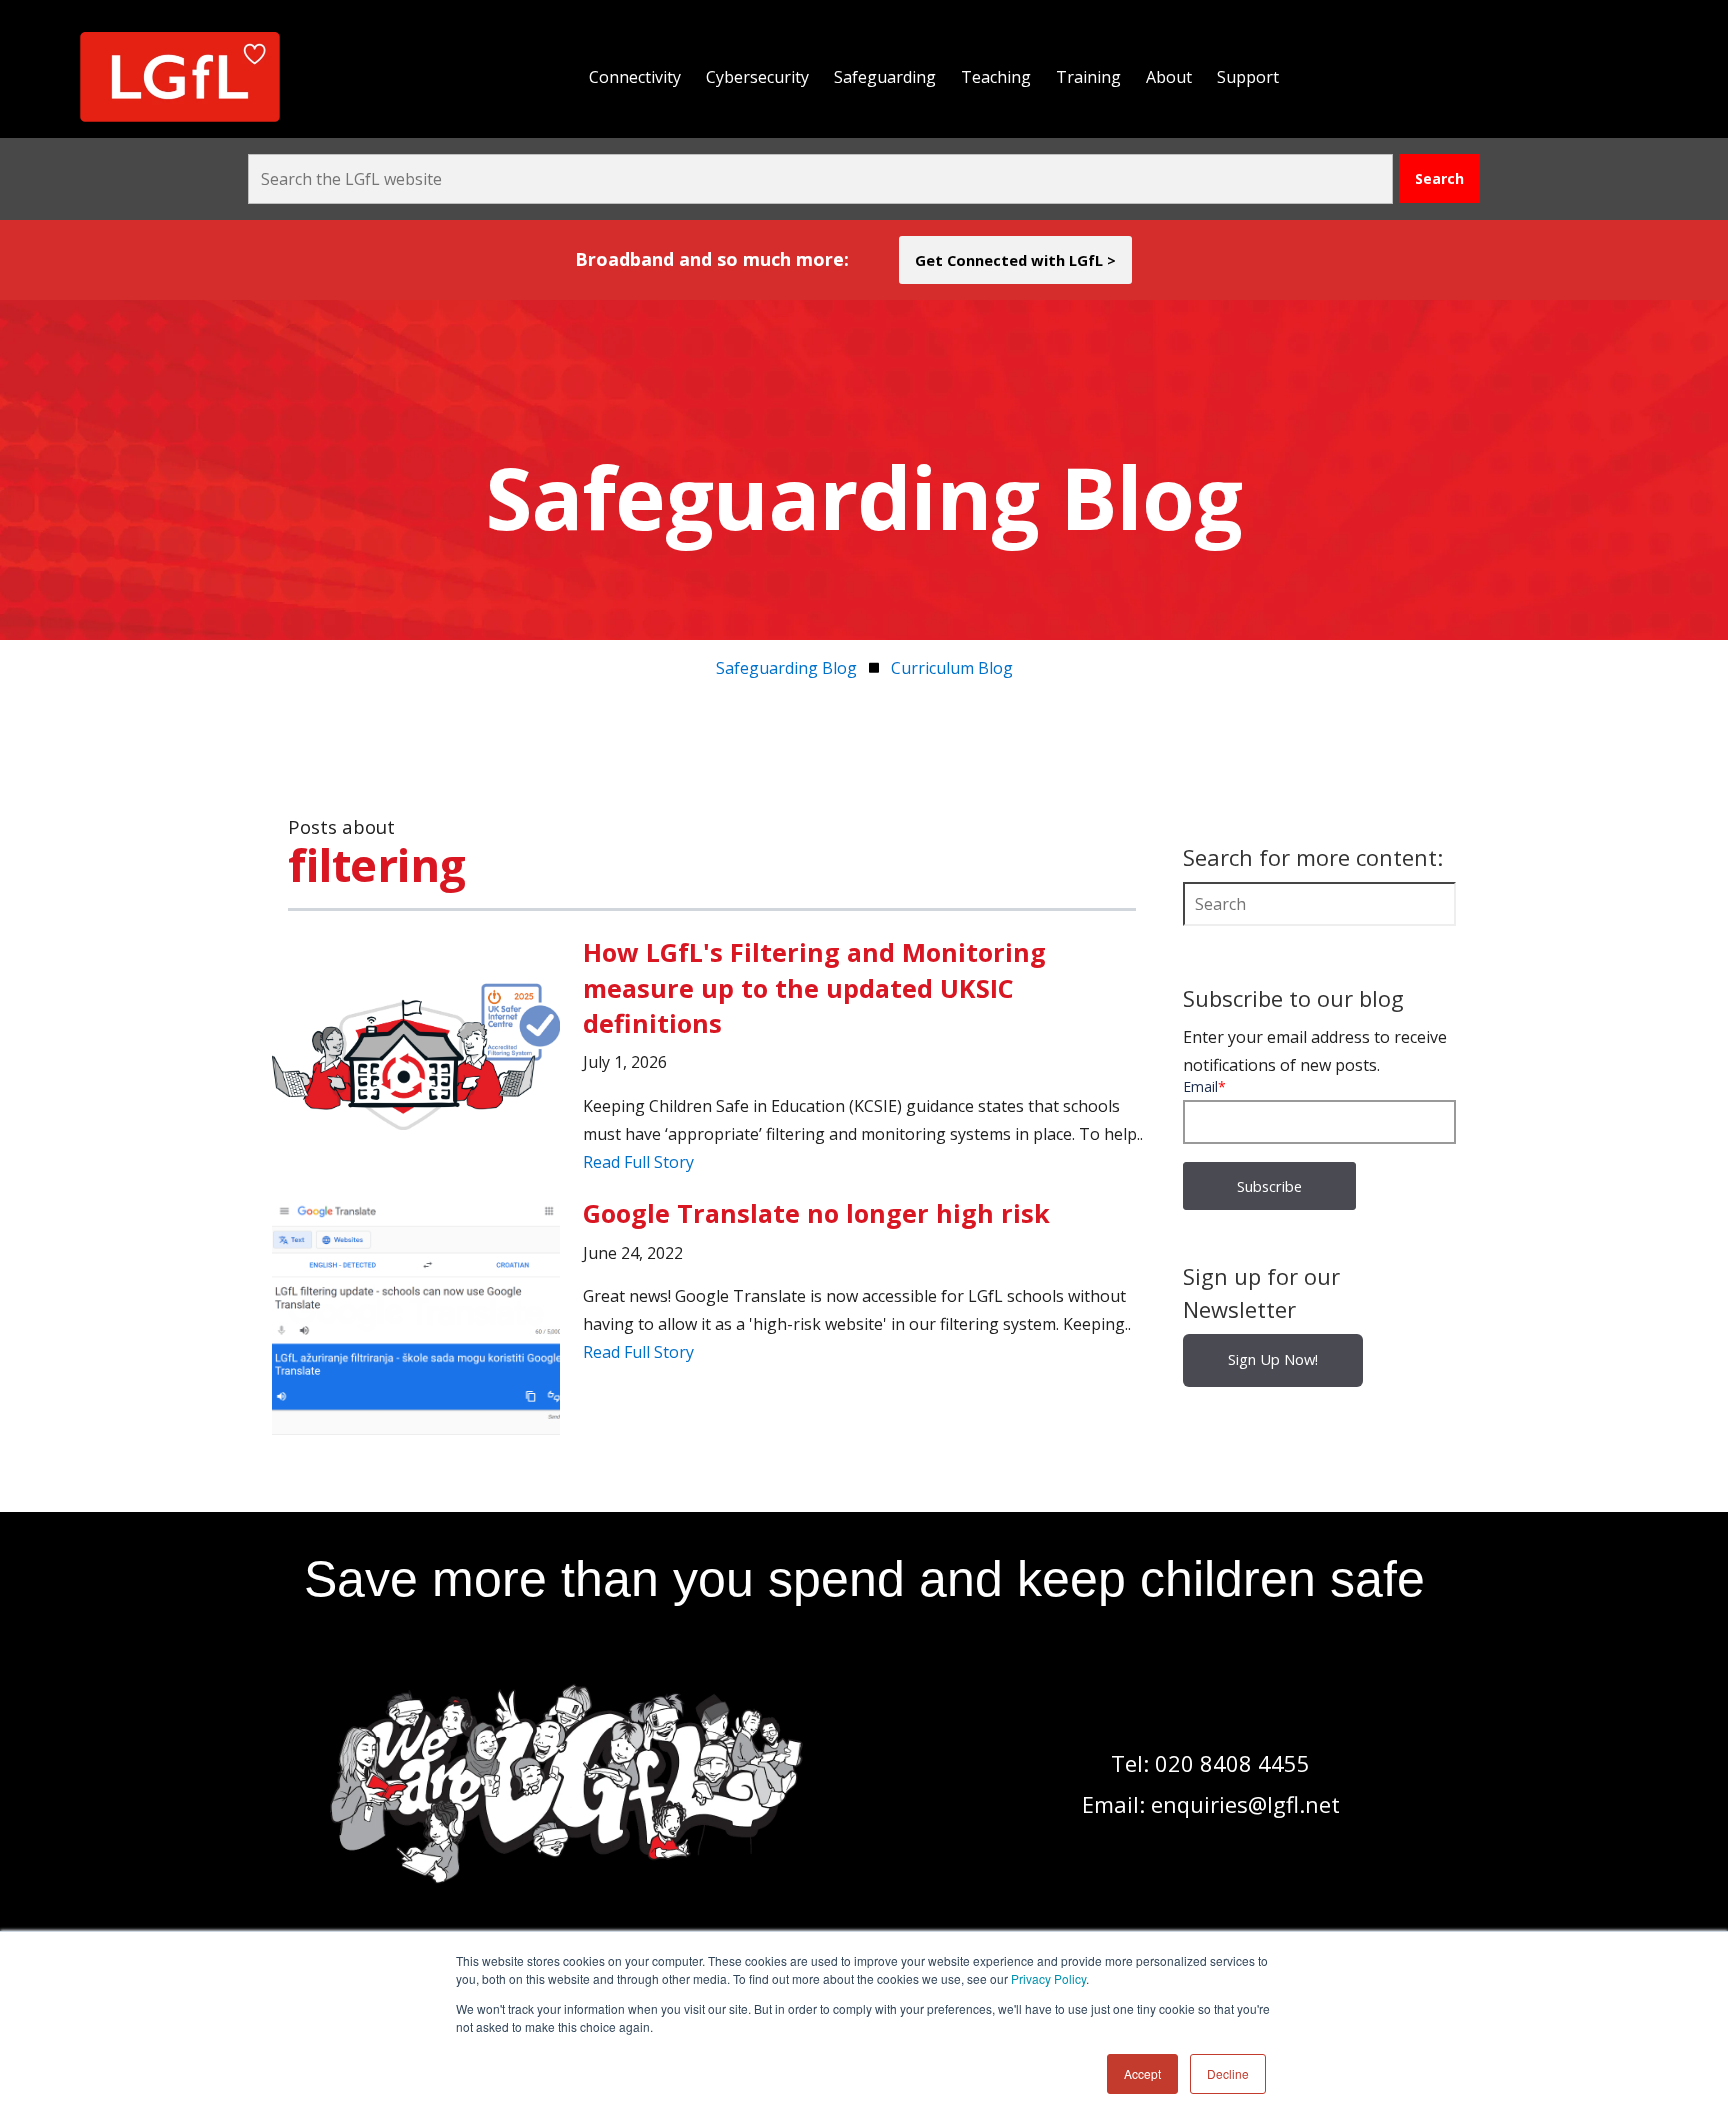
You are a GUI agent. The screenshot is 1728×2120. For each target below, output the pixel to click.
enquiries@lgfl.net (1245, 1804)
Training (1088, 77)
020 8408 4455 (1232, 1763)
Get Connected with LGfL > (1015, 260)
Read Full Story (638, 1162)
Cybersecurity (757, 77)
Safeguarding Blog (786, 668)
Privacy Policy (1048, 1978)
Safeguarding (885, 77)
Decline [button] (1228, 2073)
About (1169, 77)
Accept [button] (1142, 2073)
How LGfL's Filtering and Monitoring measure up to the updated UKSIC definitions (814, 987)
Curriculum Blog (952, 668)
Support (1248, 77)
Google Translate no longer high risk (816, 1213)
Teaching (996, 77)
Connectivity (635, 77)
